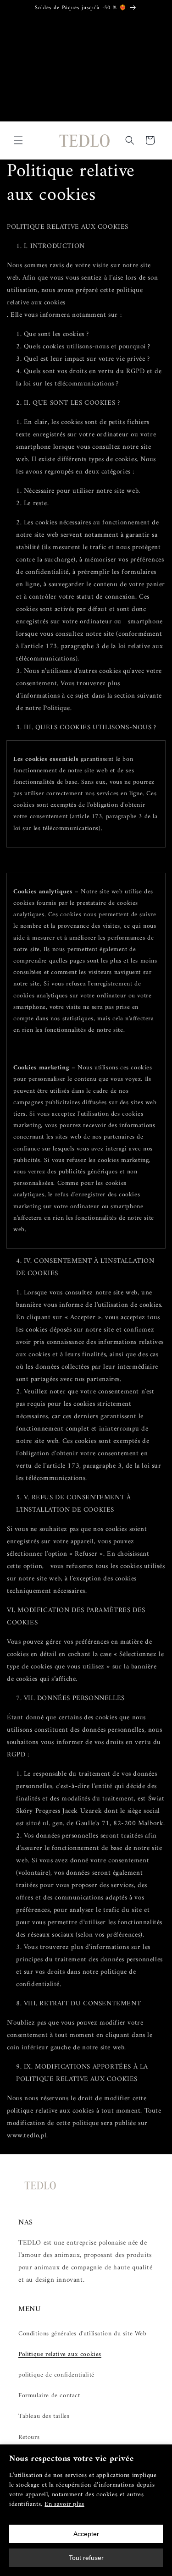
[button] (18, 140)
